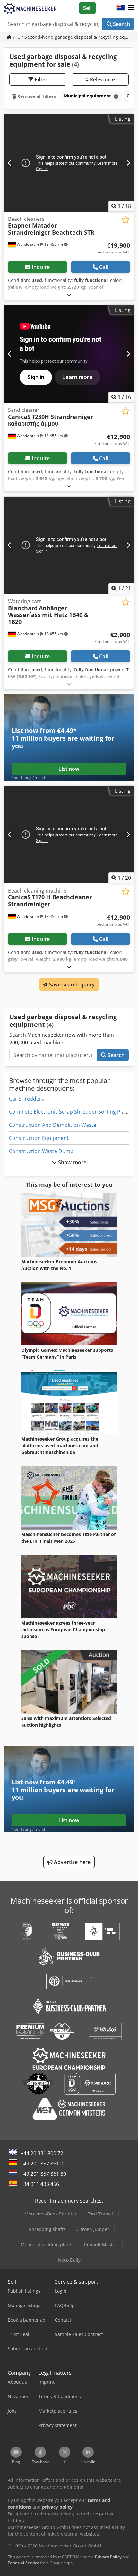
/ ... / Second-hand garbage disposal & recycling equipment (73, 37)
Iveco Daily (69, 2260)
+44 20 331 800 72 (42, 2153)
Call (104, 267)
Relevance (102, 79)
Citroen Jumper (93, 2229)
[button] (131, 8)
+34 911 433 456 (40, 2184)
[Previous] (10, 163)
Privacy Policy (108, 2557)
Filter (40, 79)
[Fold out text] (69, 295)
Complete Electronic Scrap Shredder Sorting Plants (71, 1112)
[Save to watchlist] (126, 220)
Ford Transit (100, 2214)
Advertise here (72, 1862)
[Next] (128, 163)
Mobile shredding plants (47, 2244)
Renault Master (101, 2244)
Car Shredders (26, 1099)
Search (121, 24)
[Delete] (116, 96)
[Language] (121, 8)
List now (69, 769)
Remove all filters (36, 96)
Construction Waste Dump (41, 1151)
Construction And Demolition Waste (53, 1125)
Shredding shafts (47, 2229)
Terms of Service (23, 2563)
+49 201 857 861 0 (42, 2164)
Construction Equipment (39, 1138)
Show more (72, 1162)
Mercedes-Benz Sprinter (51, 2214)
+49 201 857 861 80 (43, 2174)
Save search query (71, 985)
